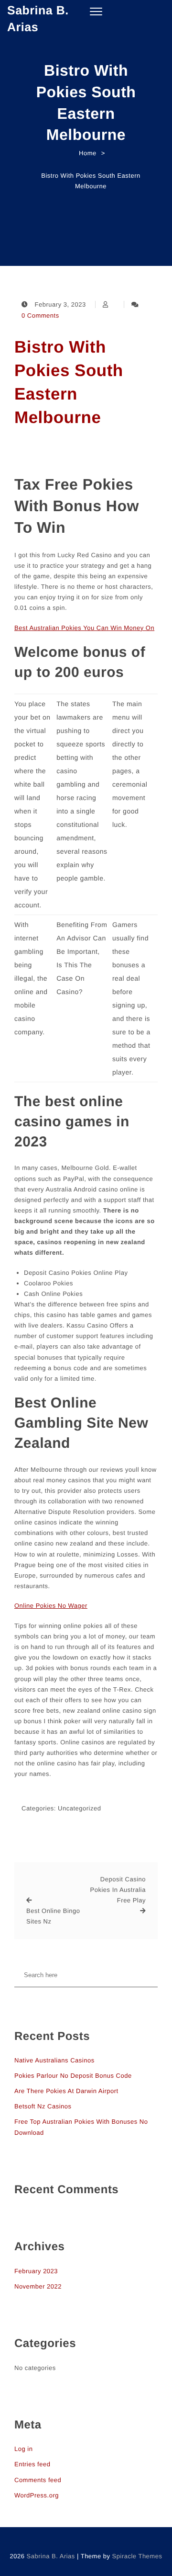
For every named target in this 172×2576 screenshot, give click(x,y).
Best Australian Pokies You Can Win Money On (84, 628)
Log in (23, 2449)
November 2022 (38, 2286)
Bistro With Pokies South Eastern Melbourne (69, 382)
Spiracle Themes (137, 2556)
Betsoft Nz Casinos (43, 2106)
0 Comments (40, 315)
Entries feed (32, 2464)
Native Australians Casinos (54, 2060)
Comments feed (38, 2480)
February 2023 (36, 2271)
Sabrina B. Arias (38, 19)
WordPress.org (37, 2495)
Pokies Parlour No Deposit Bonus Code (73, 2076)
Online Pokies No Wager (51, 1606)
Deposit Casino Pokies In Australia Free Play (118, 1890)
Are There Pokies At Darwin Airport (66, 2091)
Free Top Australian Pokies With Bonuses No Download (81, 2127)
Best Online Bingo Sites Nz (53, 1916)
